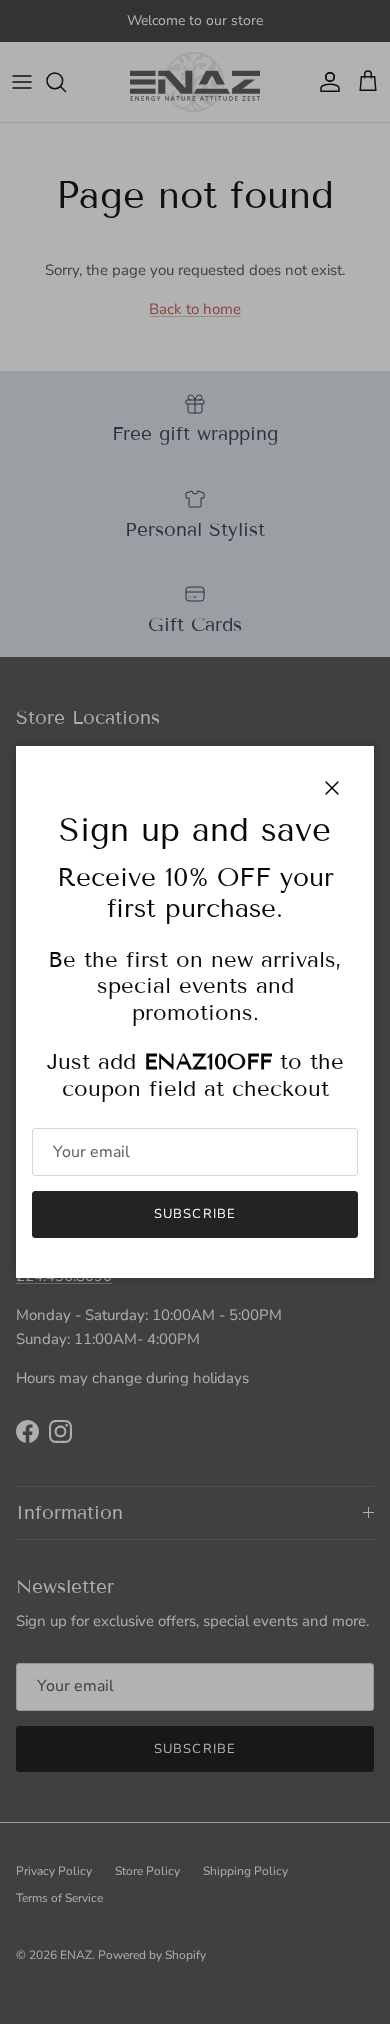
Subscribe (194, 1214)
